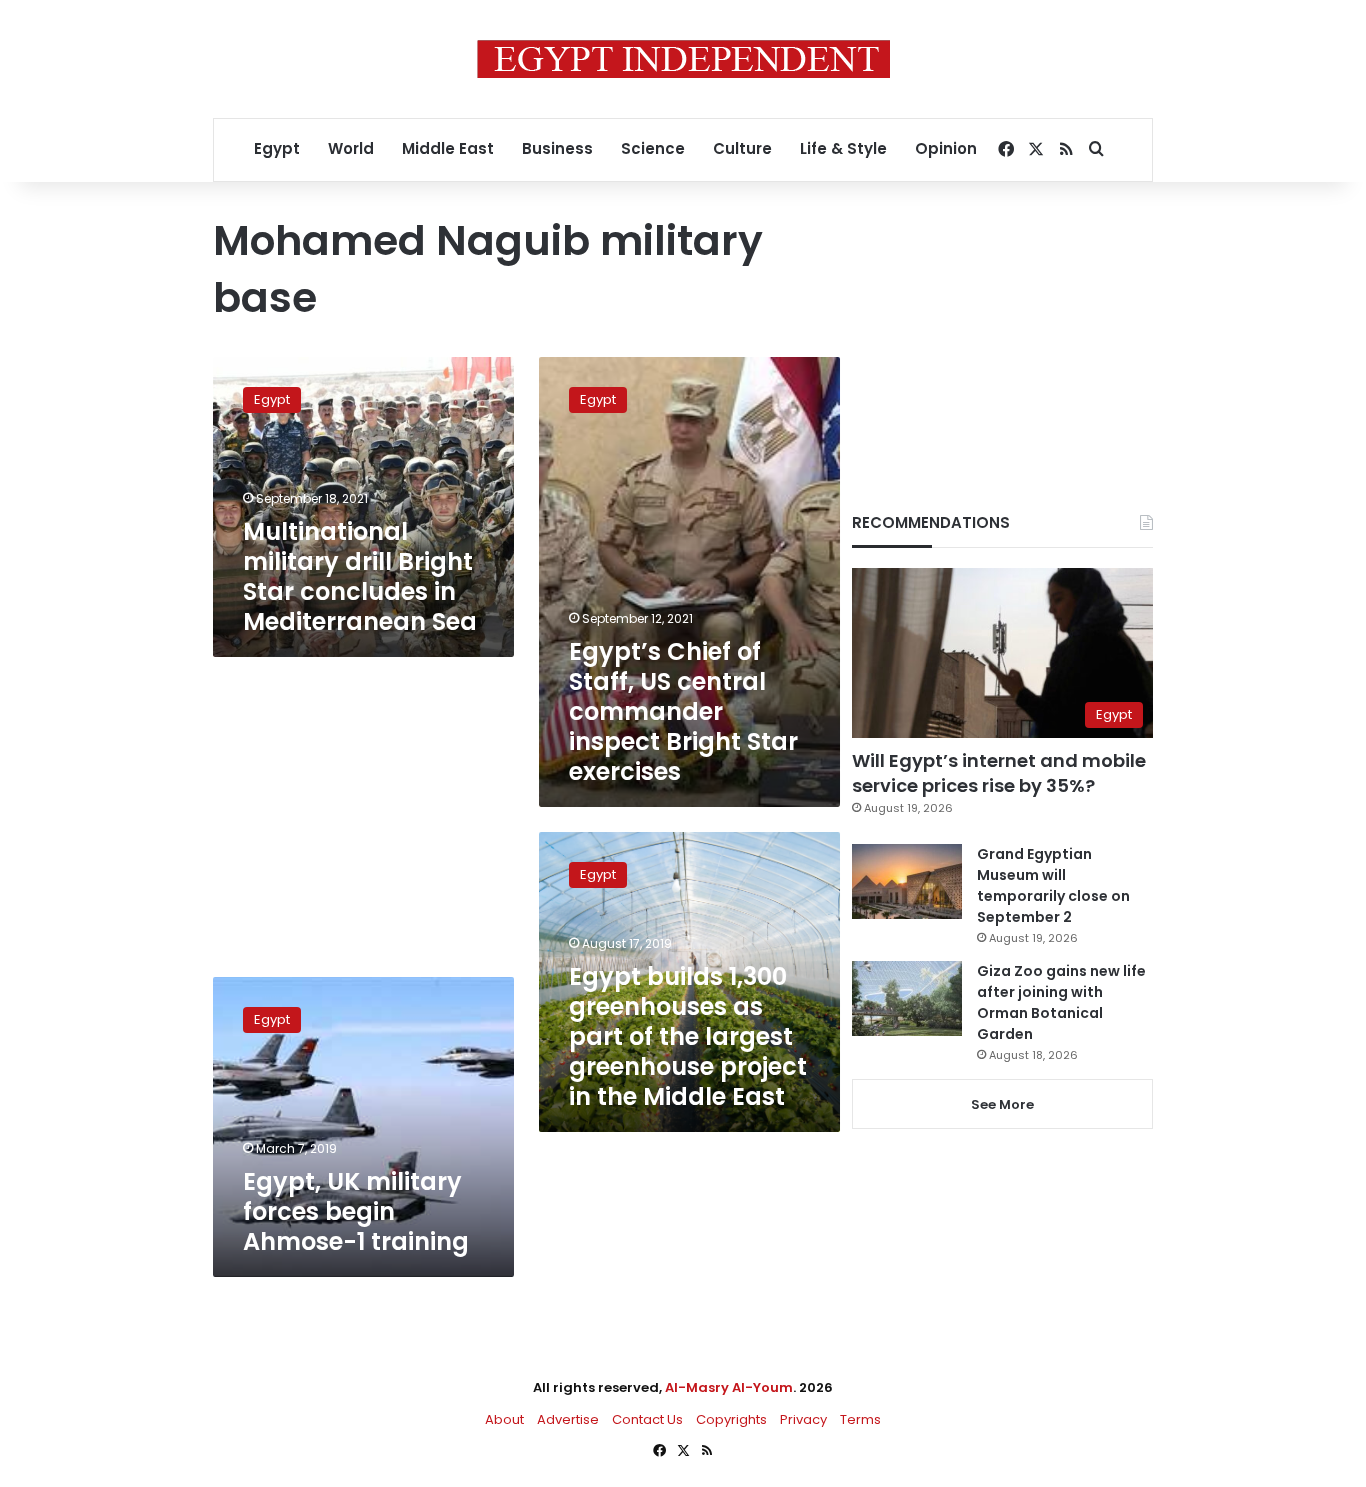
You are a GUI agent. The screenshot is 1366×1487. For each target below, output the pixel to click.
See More (1002, 1104)
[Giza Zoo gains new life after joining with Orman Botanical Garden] (907, 998)
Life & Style (843, 148)
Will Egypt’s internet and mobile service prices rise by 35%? (999, 773)
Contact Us (647, 1419)
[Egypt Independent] (683, 59)
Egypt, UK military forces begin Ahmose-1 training (356, 1211)
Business (557, 148)
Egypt (277, 148)
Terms (860, 1419)
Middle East (448, 148)
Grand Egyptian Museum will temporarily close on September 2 (1053, 885)
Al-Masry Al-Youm (729, 1387)
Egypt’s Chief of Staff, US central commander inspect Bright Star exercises (683, 711)
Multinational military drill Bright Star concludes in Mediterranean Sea (360, 576)
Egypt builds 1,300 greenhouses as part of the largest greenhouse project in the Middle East (688, 1036)
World (351, 148)
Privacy (803, 1419)
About (504, 1419)
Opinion (946, 148)
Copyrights (731, 1419)
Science (653, 148)
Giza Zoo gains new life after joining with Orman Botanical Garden (1061, 1002)
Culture (742, 148)
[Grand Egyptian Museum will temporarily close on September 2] (907, 881)
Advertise (568, 1419)
